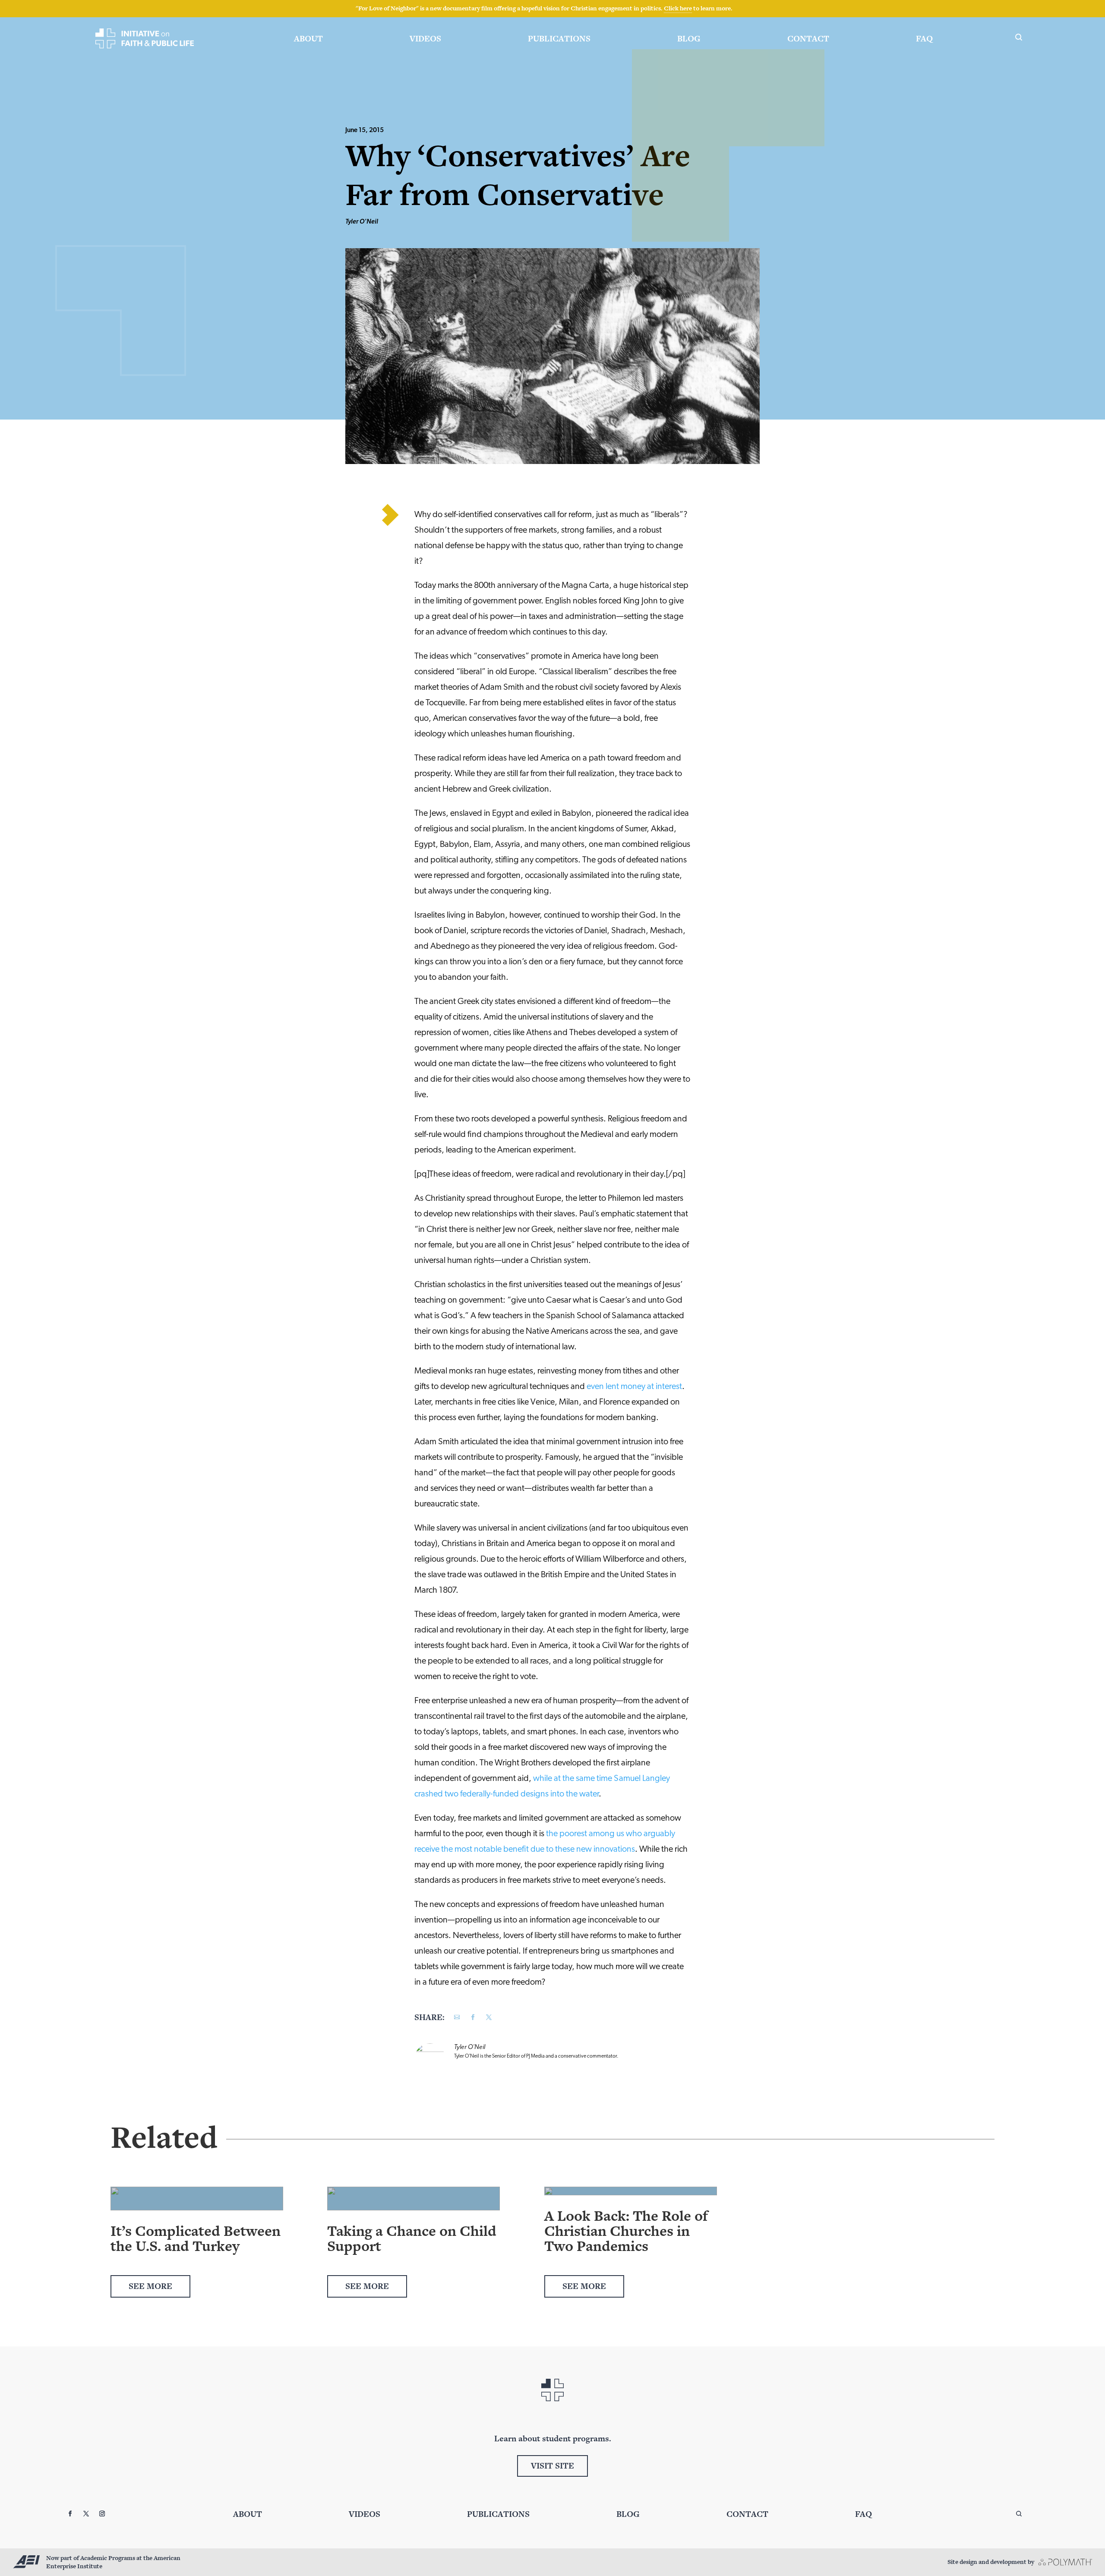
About (308, 39)
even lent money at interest (634, 1387)
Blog (689, 39)
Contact (808, 39)
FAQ (924, 39)
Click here (678, 8)
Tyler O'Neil (362, 222)
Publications (559, 39)
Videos (425, 39)
